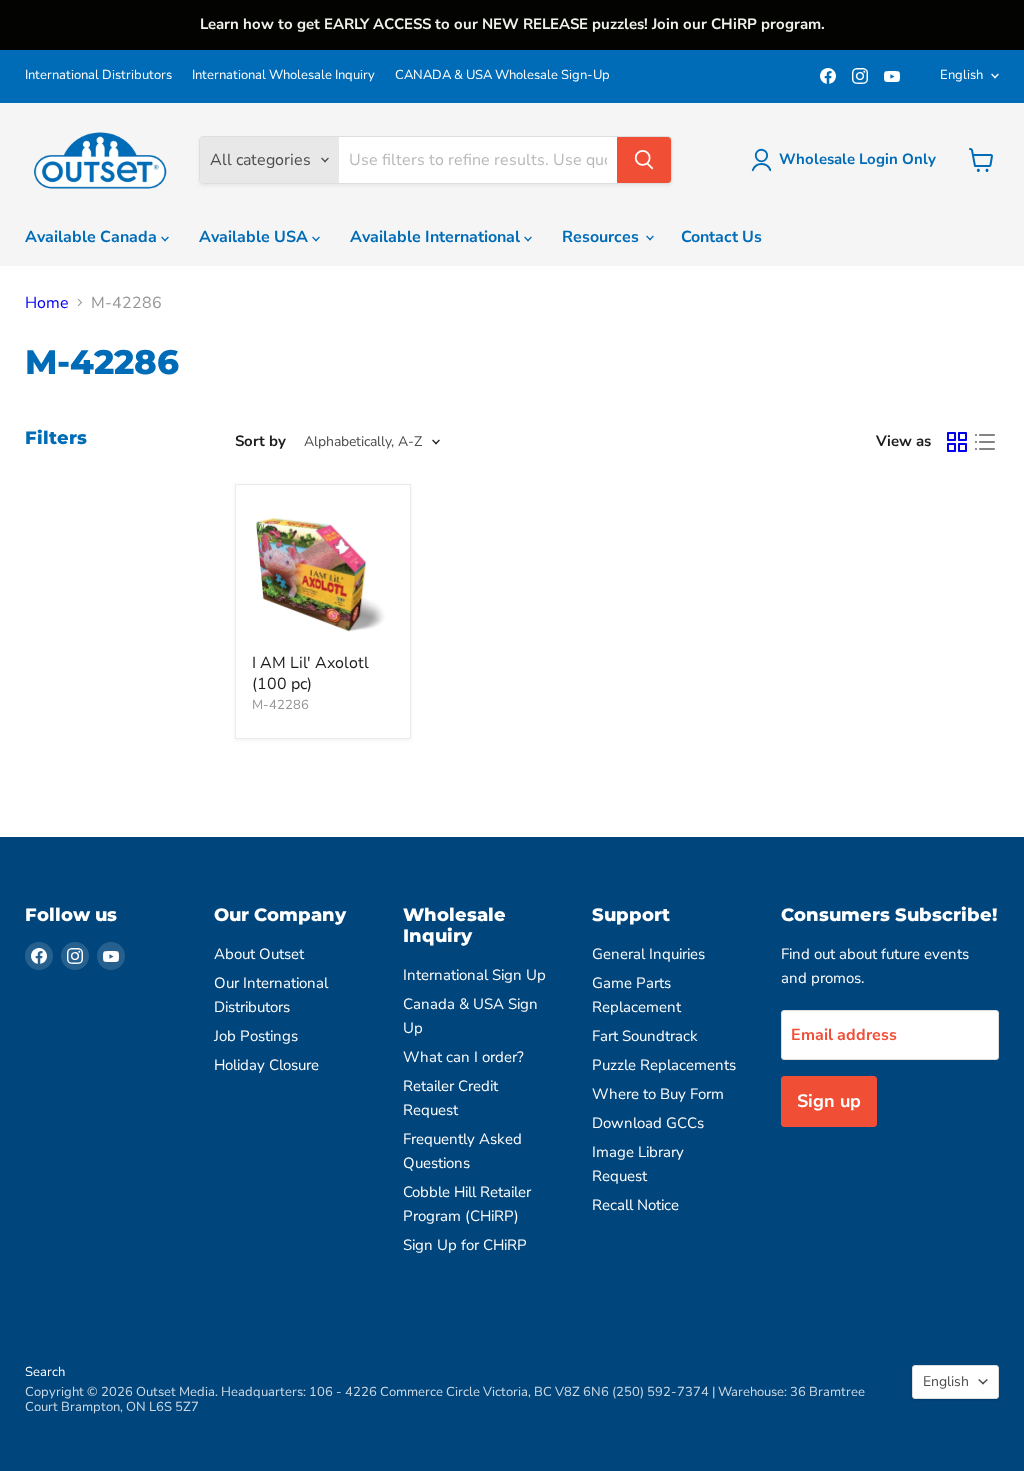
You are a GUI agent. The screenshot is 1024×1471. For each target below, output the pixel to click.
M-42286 (280, 705)
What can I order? (463, 1057)
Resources (602, 237)
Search (45, 1372)
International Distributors (98, 75)
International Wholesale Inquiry (283, 75)
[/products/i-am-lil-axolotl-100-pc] (323, 572)
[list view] (985, 442)
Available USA (255, 237)
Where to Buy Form (658, 1094)
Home (47, 303)
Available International (437, 237)
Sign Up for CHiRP (465, 1245)
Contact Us (721, 237)
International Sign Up (474, 975)
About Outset (259, 954)
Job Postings (256, 1036)
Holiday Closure (266, 1065)
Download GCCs (648, 1123)
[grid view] (957, 442)
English (961, 75)
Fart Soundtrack (645, 1036)
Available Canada (93, 237)
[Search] (644, 160)
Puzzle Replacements (664, 1065)
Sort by (260, 441)
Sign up (829, 1101)
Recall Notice (635, 1205)
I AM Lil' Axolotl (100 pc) (310, 673)
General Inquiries (648, 954)
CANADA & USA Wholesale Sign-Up (502, 75)
